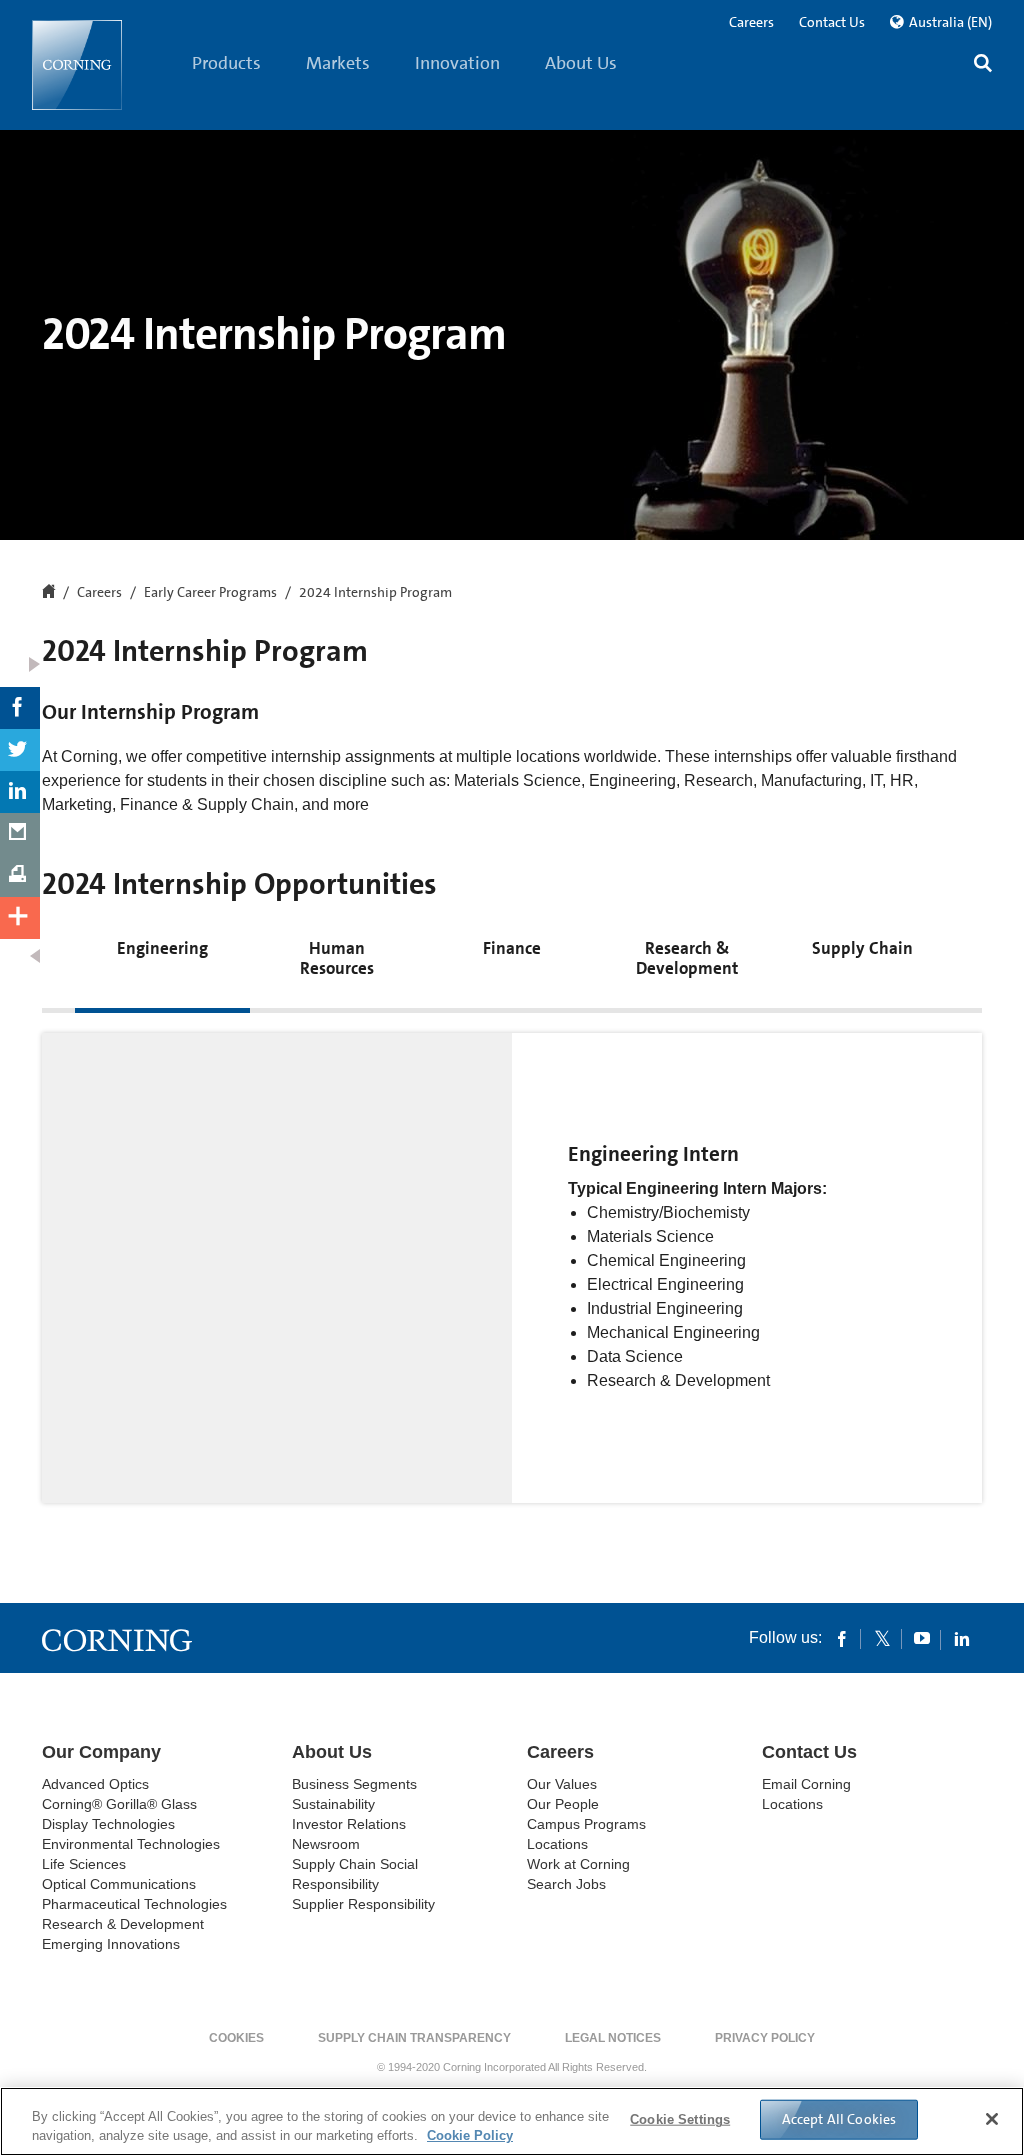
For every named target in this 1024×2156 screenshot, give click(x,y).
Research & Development (123, 1924)
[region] (512, 2121)
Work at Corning (578, 1864)
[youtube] (922, 1638)
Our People (563, 1804)
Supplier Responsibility (363, 1904)
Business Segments (354, 1784)
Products (226, 63)
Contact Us (832, 22)
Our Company (101, 1752)
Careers (751, 22)
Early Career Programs (210, 593)
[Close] (992, 2119)
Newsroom (326, 1844)
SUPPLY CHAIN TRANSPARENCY (414, 2038)
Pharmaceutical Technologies (134, 1904)
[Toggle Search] (983, 65)
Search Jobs (566, 1884)
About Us (581, 63)
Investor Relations (349, 1824)
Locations (557, 1844)
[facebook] (842, 1638)
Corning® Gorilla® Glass (119, 1804)
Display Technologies (108, 1824)
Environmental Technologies (131, 1844)
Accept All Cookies (839, 2119)
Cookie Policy (470, 2135)
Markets (338, 63)
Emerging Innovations (111, 1944)
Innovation (457, 63)
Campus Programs (586, 1824)
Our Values (562, 1784)
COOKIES (236, 2038)
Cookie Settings (680, 2119)
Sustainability (333, 1804)
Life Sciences (84, 1864)
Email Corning (806, 1784)
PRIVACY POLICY (765, 2038)
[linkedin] (962, 1638)
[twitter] (882, 1638)
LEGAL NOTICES (613, 2038)
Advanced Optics (95, 1784)
